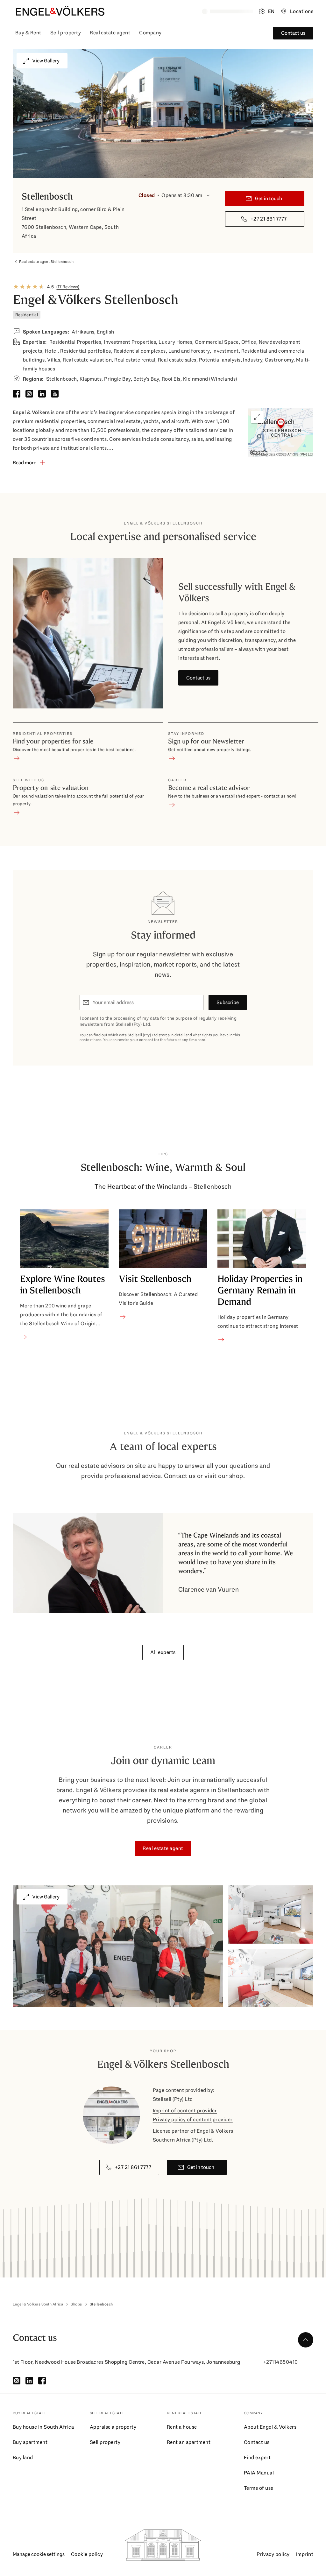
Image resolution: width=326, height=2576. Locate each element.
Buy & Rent (28, 33)
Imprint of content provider (185, 2111)
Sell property (66, 33)
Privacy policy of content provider (193, 2119)
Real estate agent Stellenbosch (46, 262)
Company (150, 33)
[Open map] (281, 432)
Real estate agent (110, 33)
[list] (163, 1276)
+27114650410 (281, 2362)
